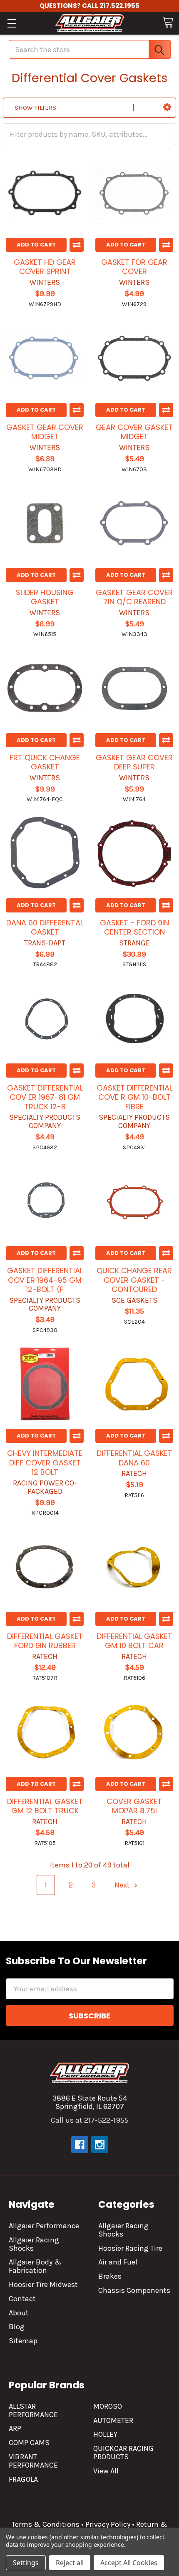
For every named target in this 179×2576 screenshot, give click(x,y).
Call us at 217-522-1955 (90, 2120)
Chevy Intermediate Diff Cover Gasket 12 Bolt (45, 1463)
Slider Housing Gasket (45, 597)
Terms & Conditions (46, 2524)
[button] (167, 108)
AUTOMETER (113, 2420)
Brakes (110, 2276)
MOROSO (108, 2406)
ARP (15, 2428)
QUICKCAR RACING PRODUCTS (123, 2453)
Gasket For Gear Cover (134, 267)
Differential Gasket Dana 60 (134, 1458)
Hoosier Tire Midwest (43, 2284)
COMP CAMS (29, 2443)
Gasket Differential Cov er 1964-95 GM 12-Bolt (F (45, 1280)
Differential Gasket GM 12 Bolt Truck (45, 1806)
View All (106, 2471)
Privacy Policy (108, 2524)
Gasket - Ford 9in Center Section (134, 927)
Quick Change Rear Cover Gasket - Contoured (134, 1280)
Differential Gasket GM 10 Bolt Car (134, 1641)
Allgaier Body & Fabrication (35, 2266)
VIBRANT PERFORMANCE (33, 2461)
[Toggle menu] (11, 23)
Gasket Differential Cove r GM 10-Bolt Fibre (134, 1097)
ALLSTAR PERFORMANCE (33, 2410)
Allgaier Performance (44, 2226)
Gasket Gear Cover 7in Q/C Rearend (134, 597)
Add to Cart (36, 245)
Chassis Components (134, 2290)
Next (123, 1885)
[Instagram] (100, 2145)
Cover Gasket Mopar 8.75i (134, 1806)
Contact (22, 2299)
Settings (26, 2563)
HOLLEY (105, 2434)
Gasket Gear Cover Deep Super (134, 762)
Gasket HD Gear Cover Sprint (45, 267)
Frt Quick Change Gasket (45, 762)
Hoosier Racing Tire (130, 2248)
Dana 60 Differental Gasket (45, 927)
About (19, 2313)
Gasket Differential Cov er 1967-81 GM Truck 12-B (45, 1097)
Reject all (70, 2563)
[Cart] (168, 22)
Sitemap (23, 2341)
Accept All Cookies (129, 2563)
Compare (77, 245)
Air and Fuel (118, 2262)
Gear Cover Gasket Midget (134, 432)
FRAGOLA (23, 2479)
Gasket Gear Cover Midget (45, 432)
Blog (17, 2327)
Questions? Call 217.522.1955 (89, 6)
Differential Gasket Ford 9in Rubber (45, 1641)
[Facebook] (80, 2145)
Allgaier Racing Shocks (34, 2244)
